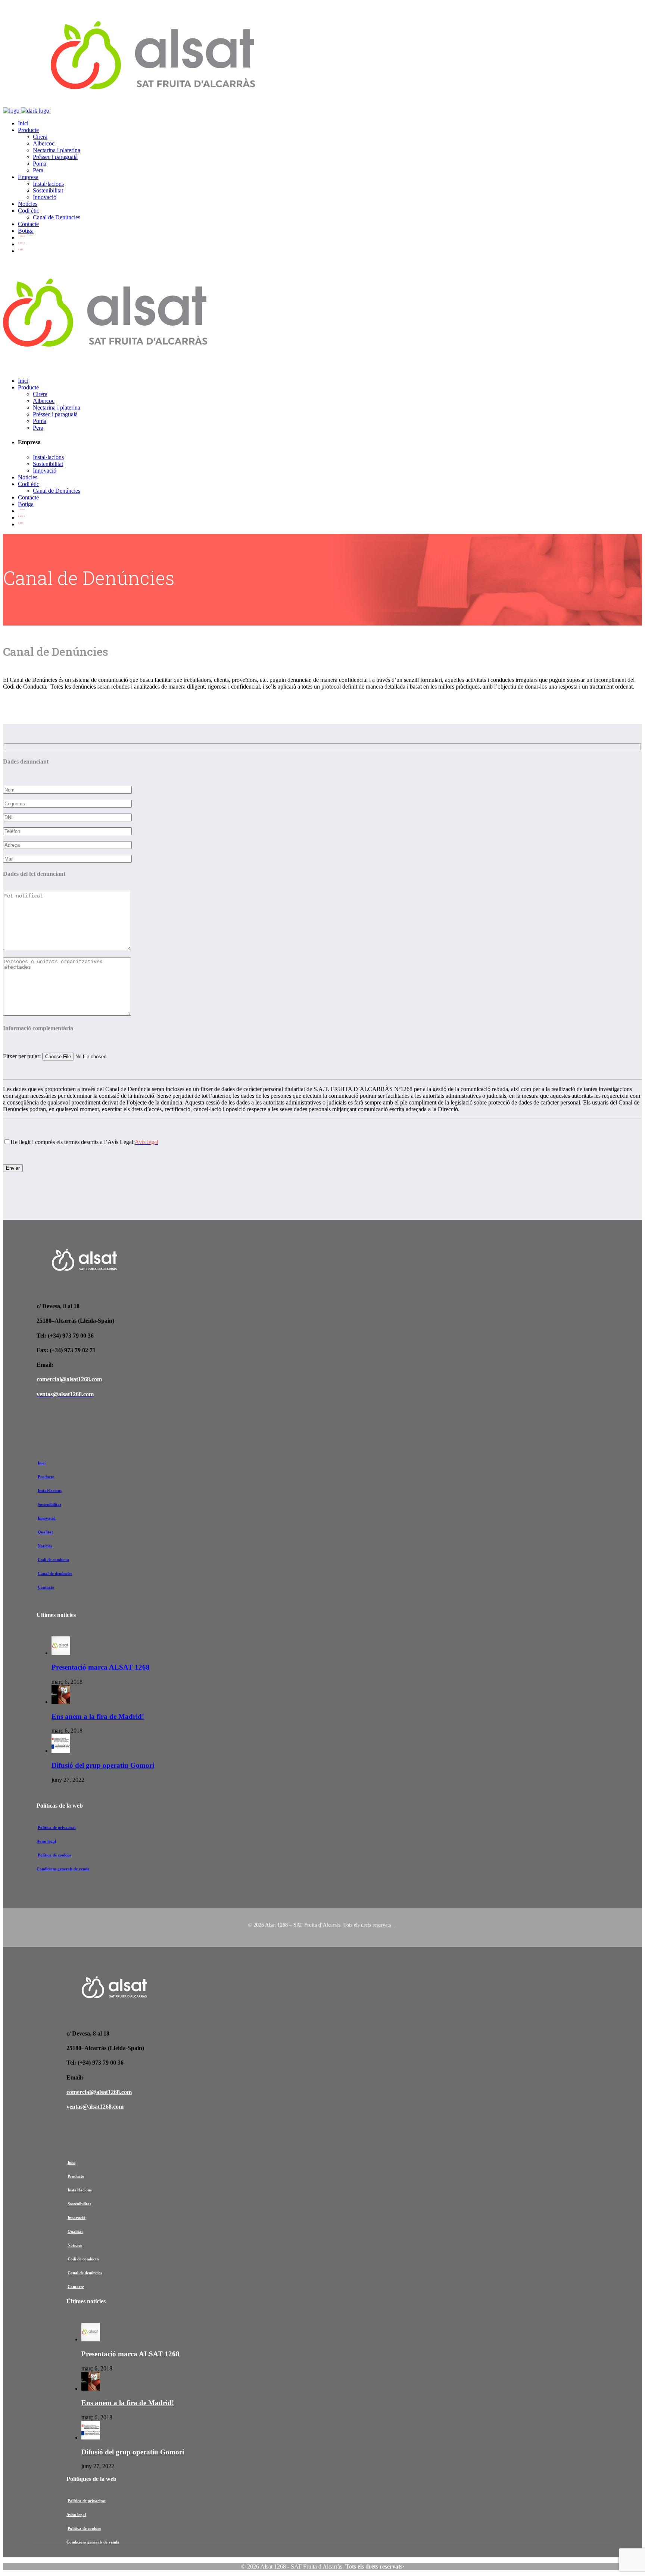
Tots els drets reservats (367, 1925)
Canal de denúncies (55, 1573)
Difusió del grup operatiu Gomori (103, 1765)
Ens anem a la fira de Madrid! (98, 1716)
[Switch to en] (21, 251)
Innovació (47, 1518)
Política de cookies (54, 1855)
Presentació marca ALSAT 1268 (101, 1667)
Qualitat (45, 1532)
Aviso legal (46, 1841)
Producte (46, 1477)
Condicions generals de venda (63, 1869)
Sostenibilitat (49, 1504)
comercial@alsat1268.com (69, 1379)
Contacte (46, 1587)
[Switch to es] (21, 244)
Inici (42, 1463)
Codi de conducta (53, 1560)
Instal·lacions (50, 1491)
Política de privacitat (57, 1827)
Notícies (45, 1546)
